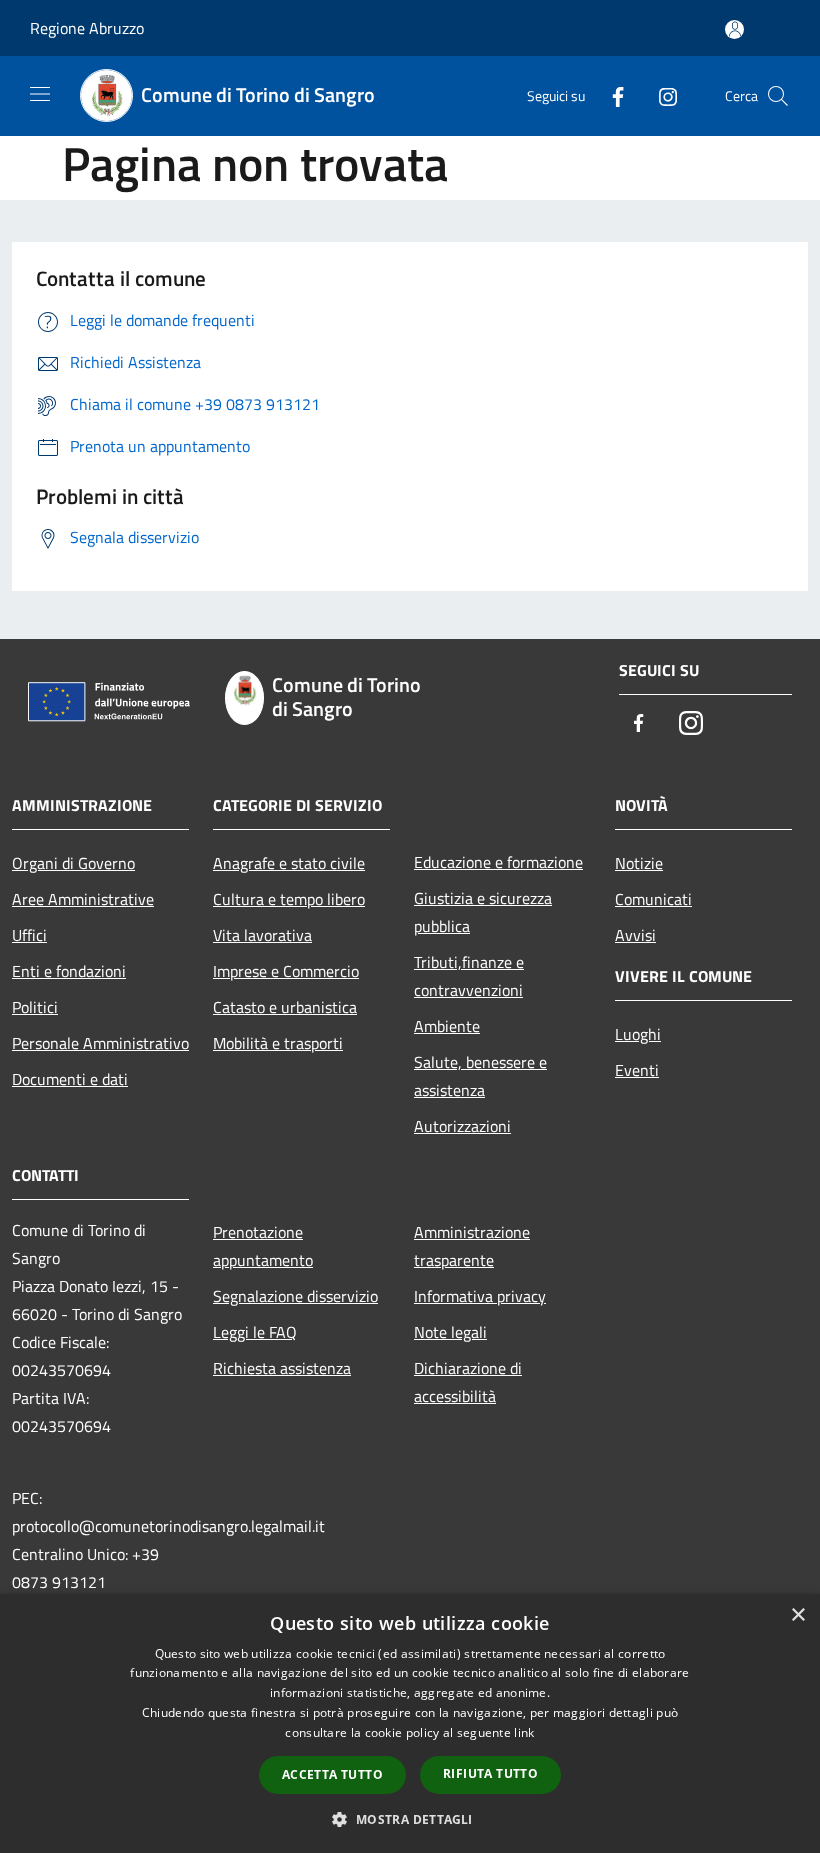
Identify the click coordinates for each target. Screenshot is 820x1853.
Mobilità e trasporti (278, 1043)
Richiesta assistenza (282, 1368)
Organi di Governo (73, 863)
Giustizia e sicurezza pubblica (483, 912)
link (524, 1732)
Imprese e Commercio (286, 971)
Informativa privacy (480, 1296)
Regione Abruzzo (87, 28)
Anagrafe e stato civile (289, 863)
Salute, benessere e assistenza (480, 1076)
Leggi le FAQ (255, 1332)
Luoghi (638, 1034)
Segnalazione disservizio (295, 1296)
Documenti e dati (70, 1079)
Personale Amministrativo (100, 1043)
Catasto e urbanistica (285, 1007)
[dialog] (410, 1723)
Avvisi (635, 935)
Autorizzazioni (462, 1126)
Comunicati (653, 899)
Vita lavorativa (262, 935)
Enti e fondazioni (69, 971)
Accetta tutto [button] (332, 1774)
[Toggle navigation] (40, 94)
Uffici (29, 935)
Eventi (637, 1070)
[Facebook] (610, 95)
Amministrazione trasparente (472, 1246)
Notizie (639, 863)
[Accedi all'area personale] (734, 29)
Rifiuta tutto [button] (490, 1773)
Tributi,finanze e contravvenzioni (469, 976)
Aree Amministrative (83, 899)
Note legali (450, 1332)
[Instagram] (660, 95)
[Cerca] (778, 96)
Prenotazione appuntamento (263, 1246)
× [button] (797, 1615)
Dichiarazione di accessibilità (468, 1382)
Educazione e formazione (498, 862)
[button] (409, 1819)
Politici (35, 1007)
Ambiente (447, 1026)
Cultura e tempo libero (289, 899)
